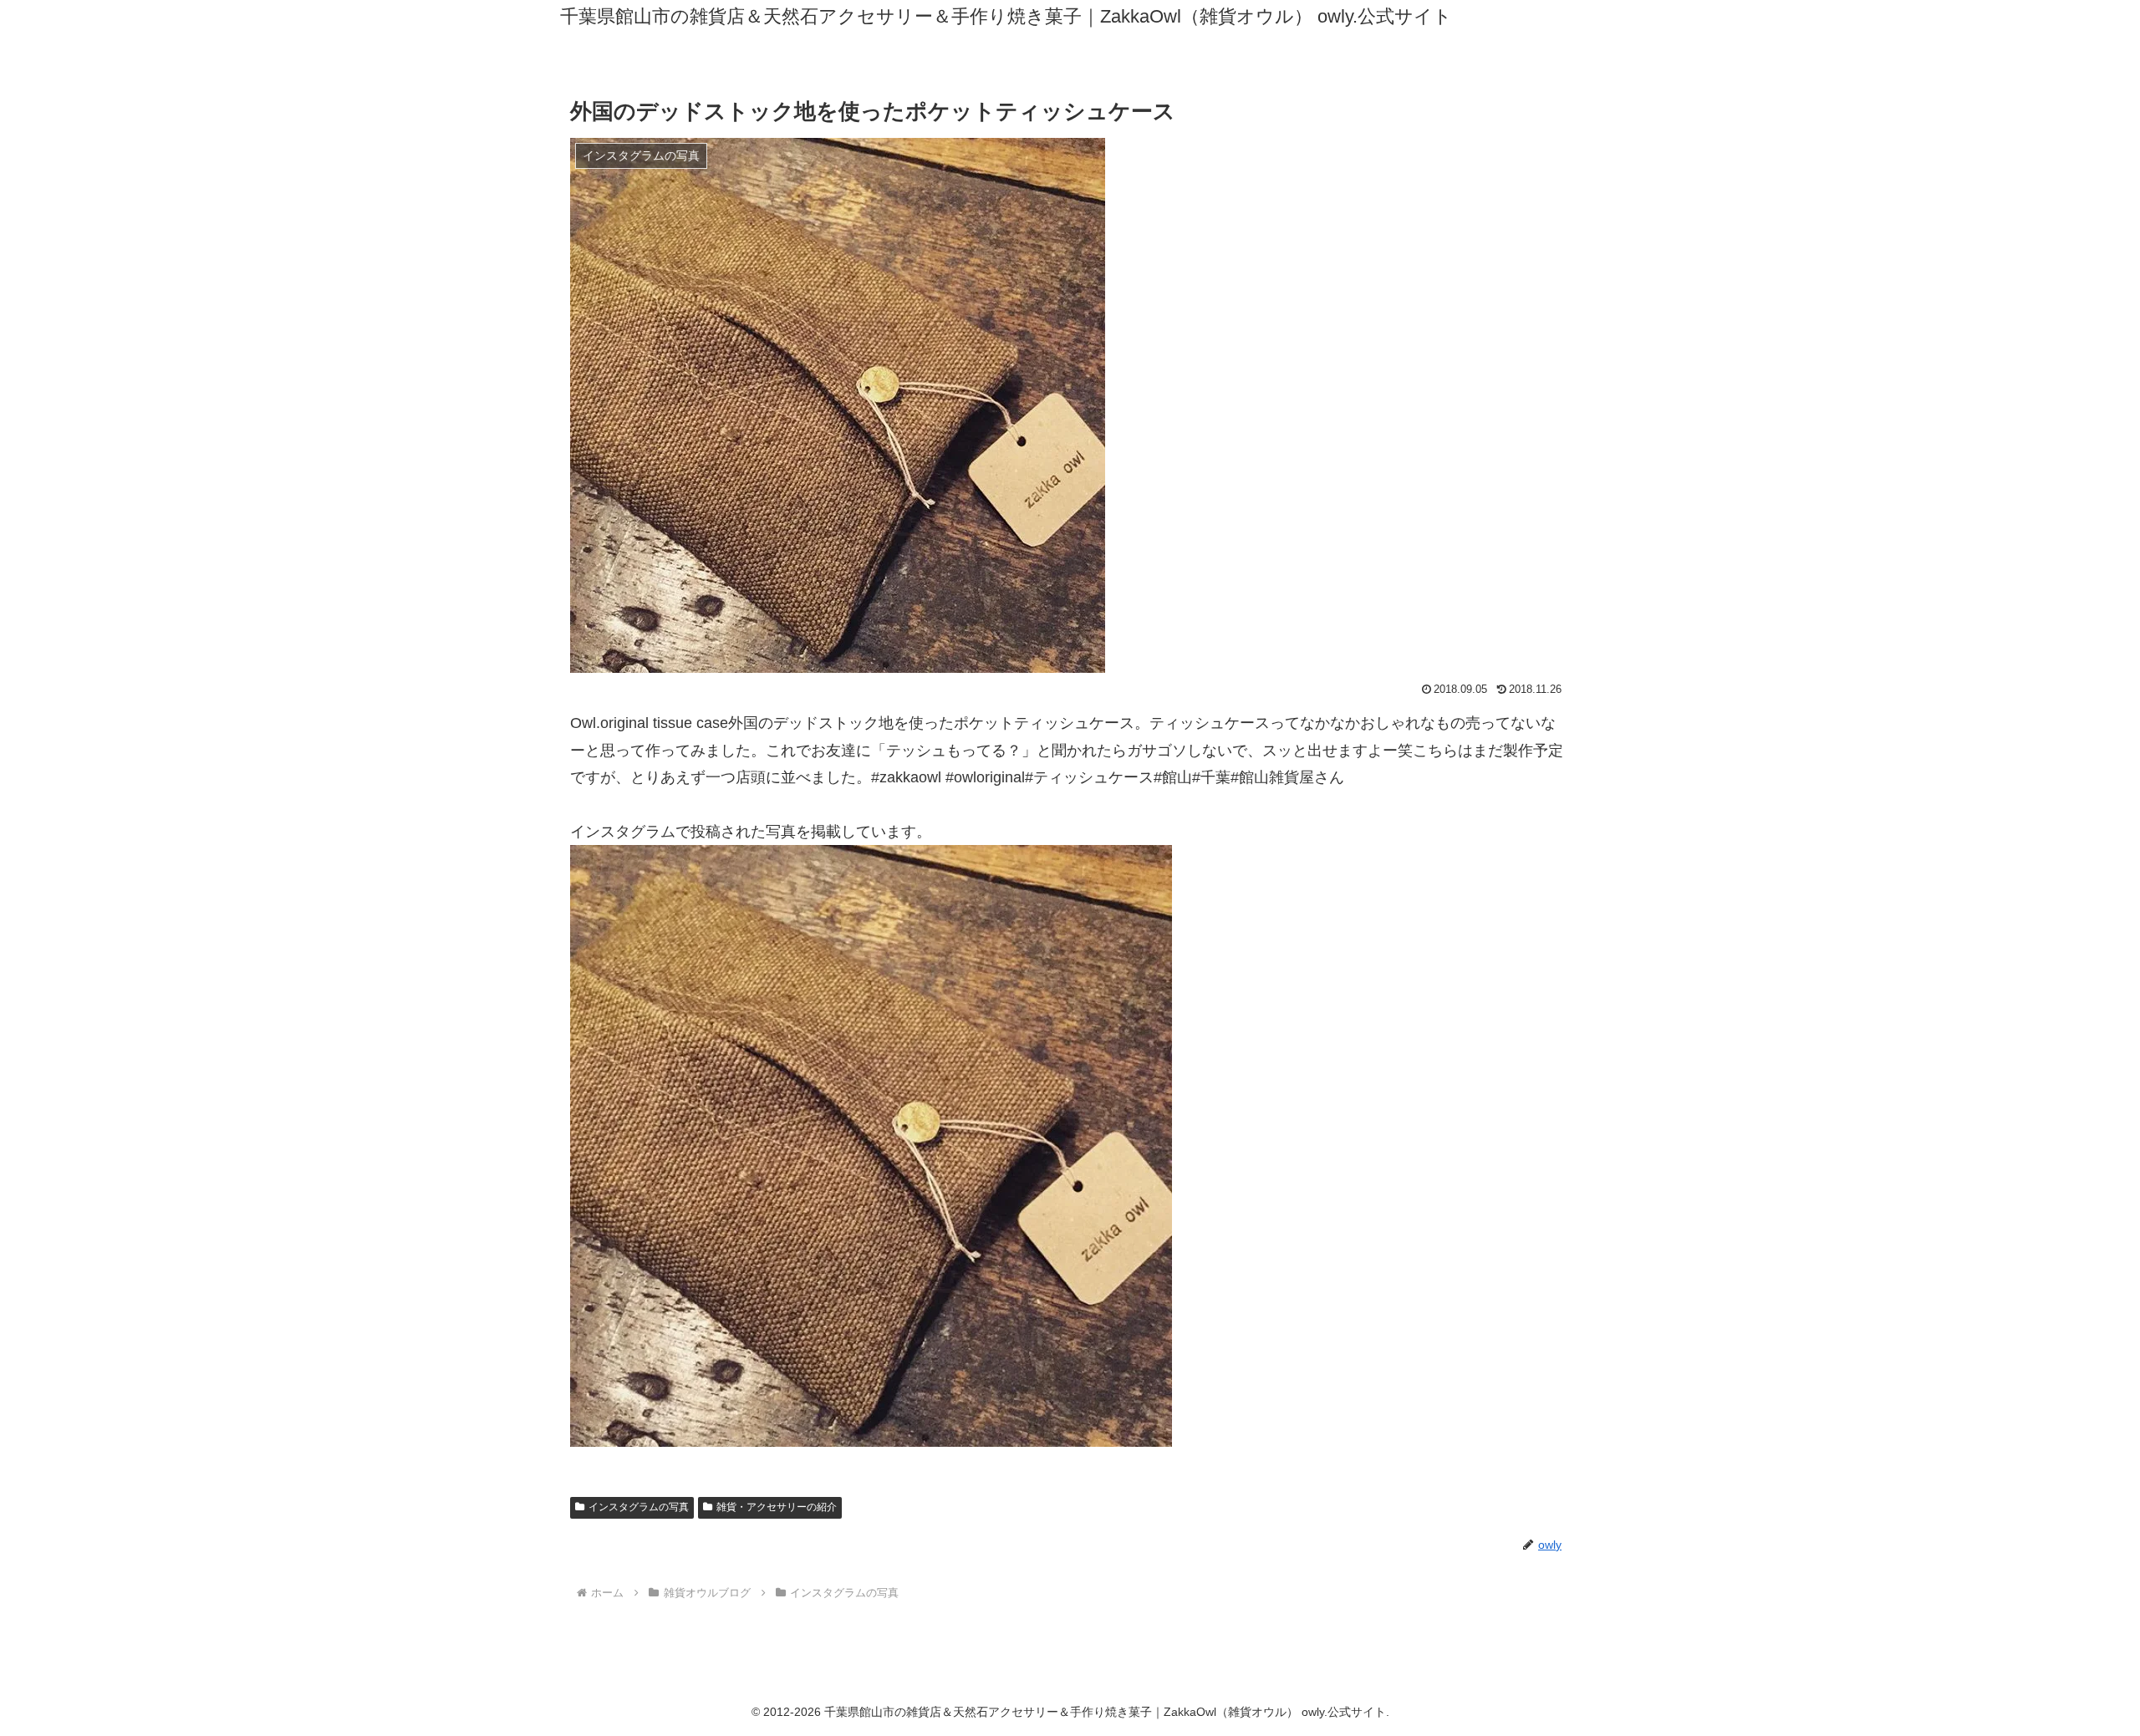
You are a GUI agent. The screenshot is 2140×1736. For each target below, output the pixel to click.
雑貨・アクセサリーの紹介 (777, 1507)
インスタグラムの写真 (639, 1507)
